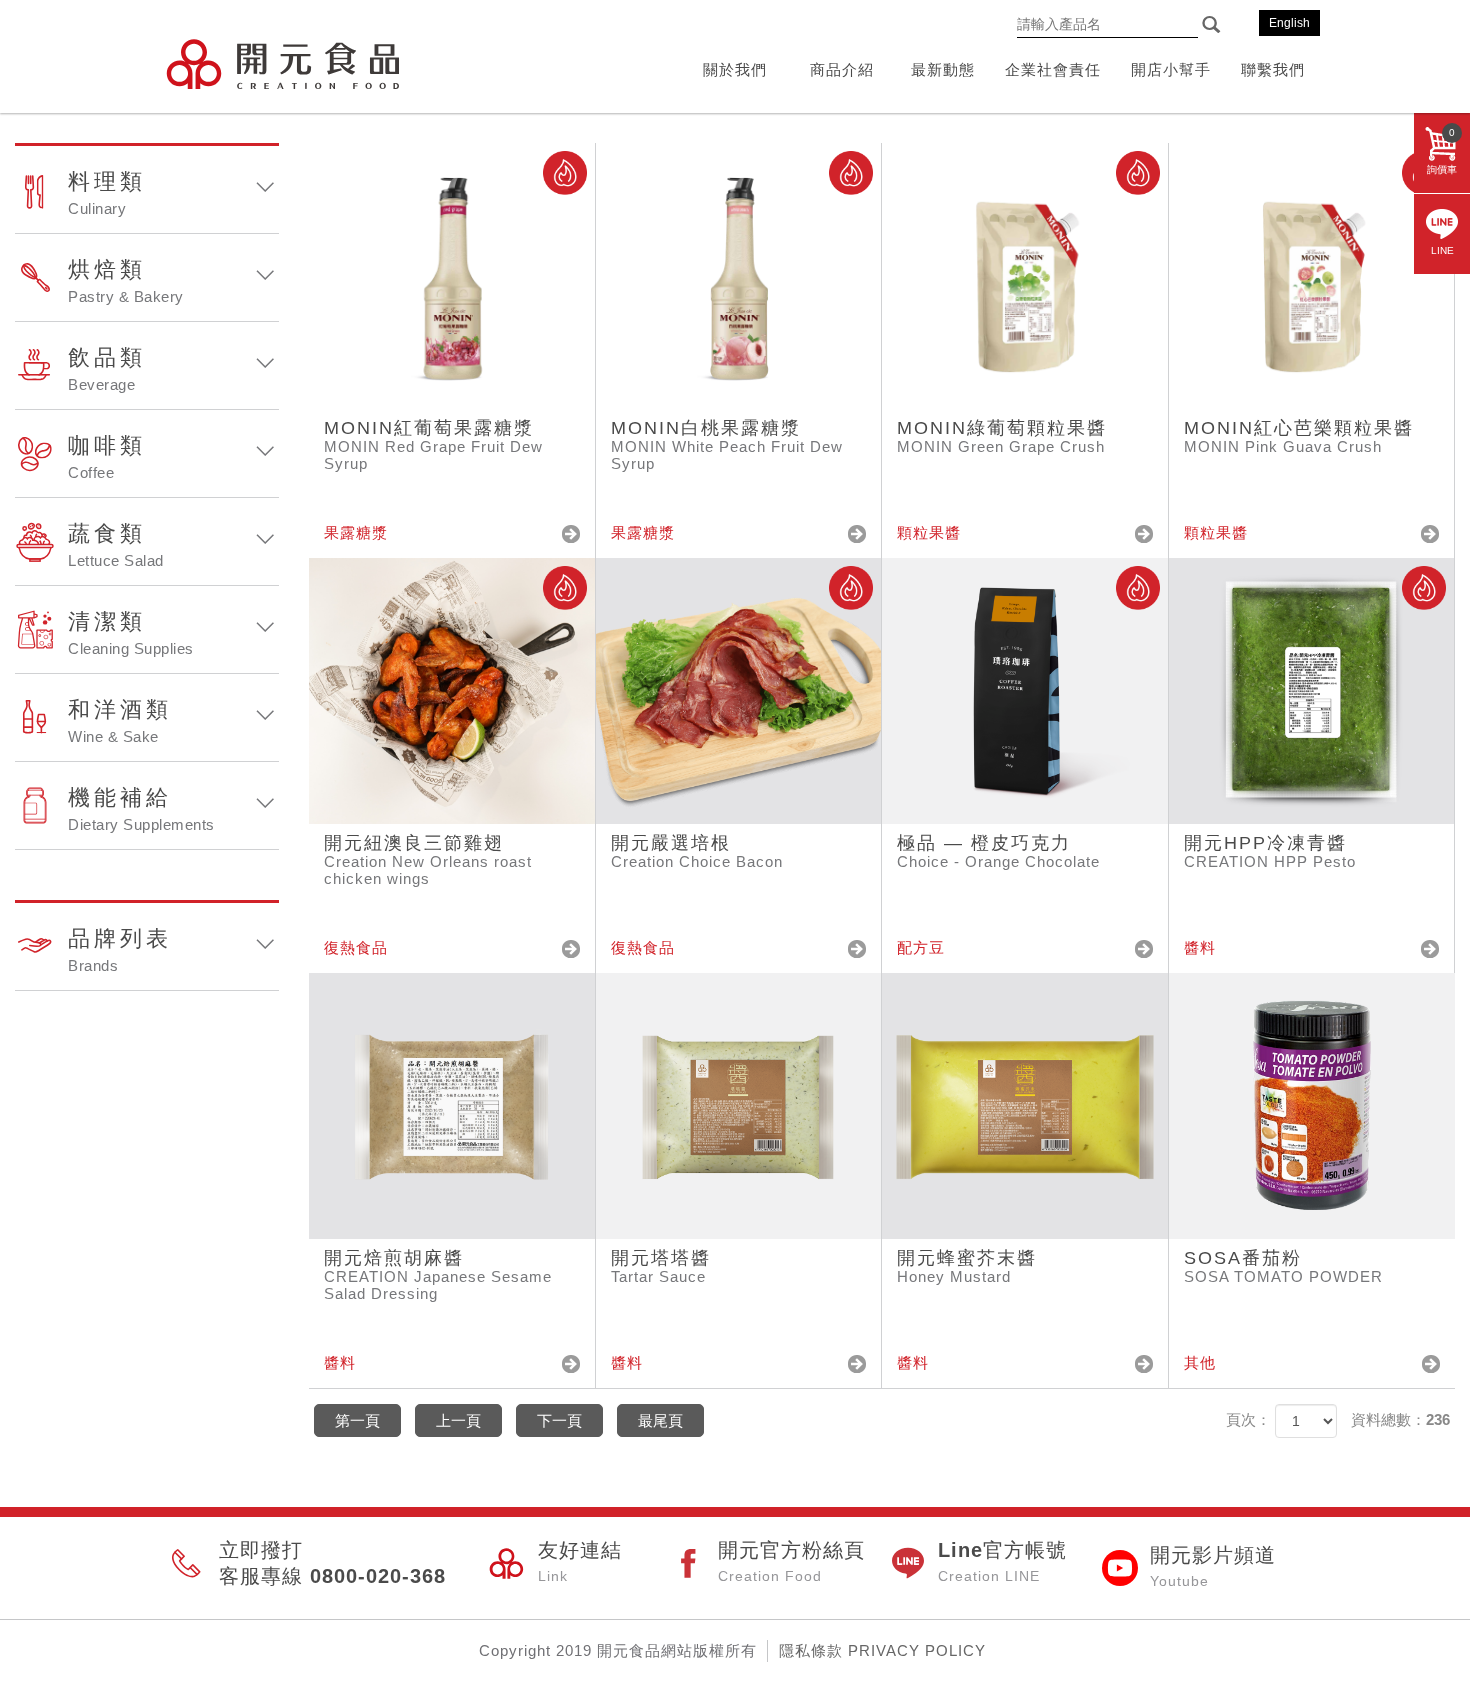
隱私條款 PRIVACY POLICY (882, 1650)
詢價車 (1442, 151)
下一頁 (559, 1420)
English (1289, 23)
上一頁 (458, 1420)
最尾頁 (660, 1420)
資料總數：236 (1400, 1419)
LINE (1442, 250)
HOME (282, 63)
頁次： (1248, 1419)
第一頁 (357, 1420)
